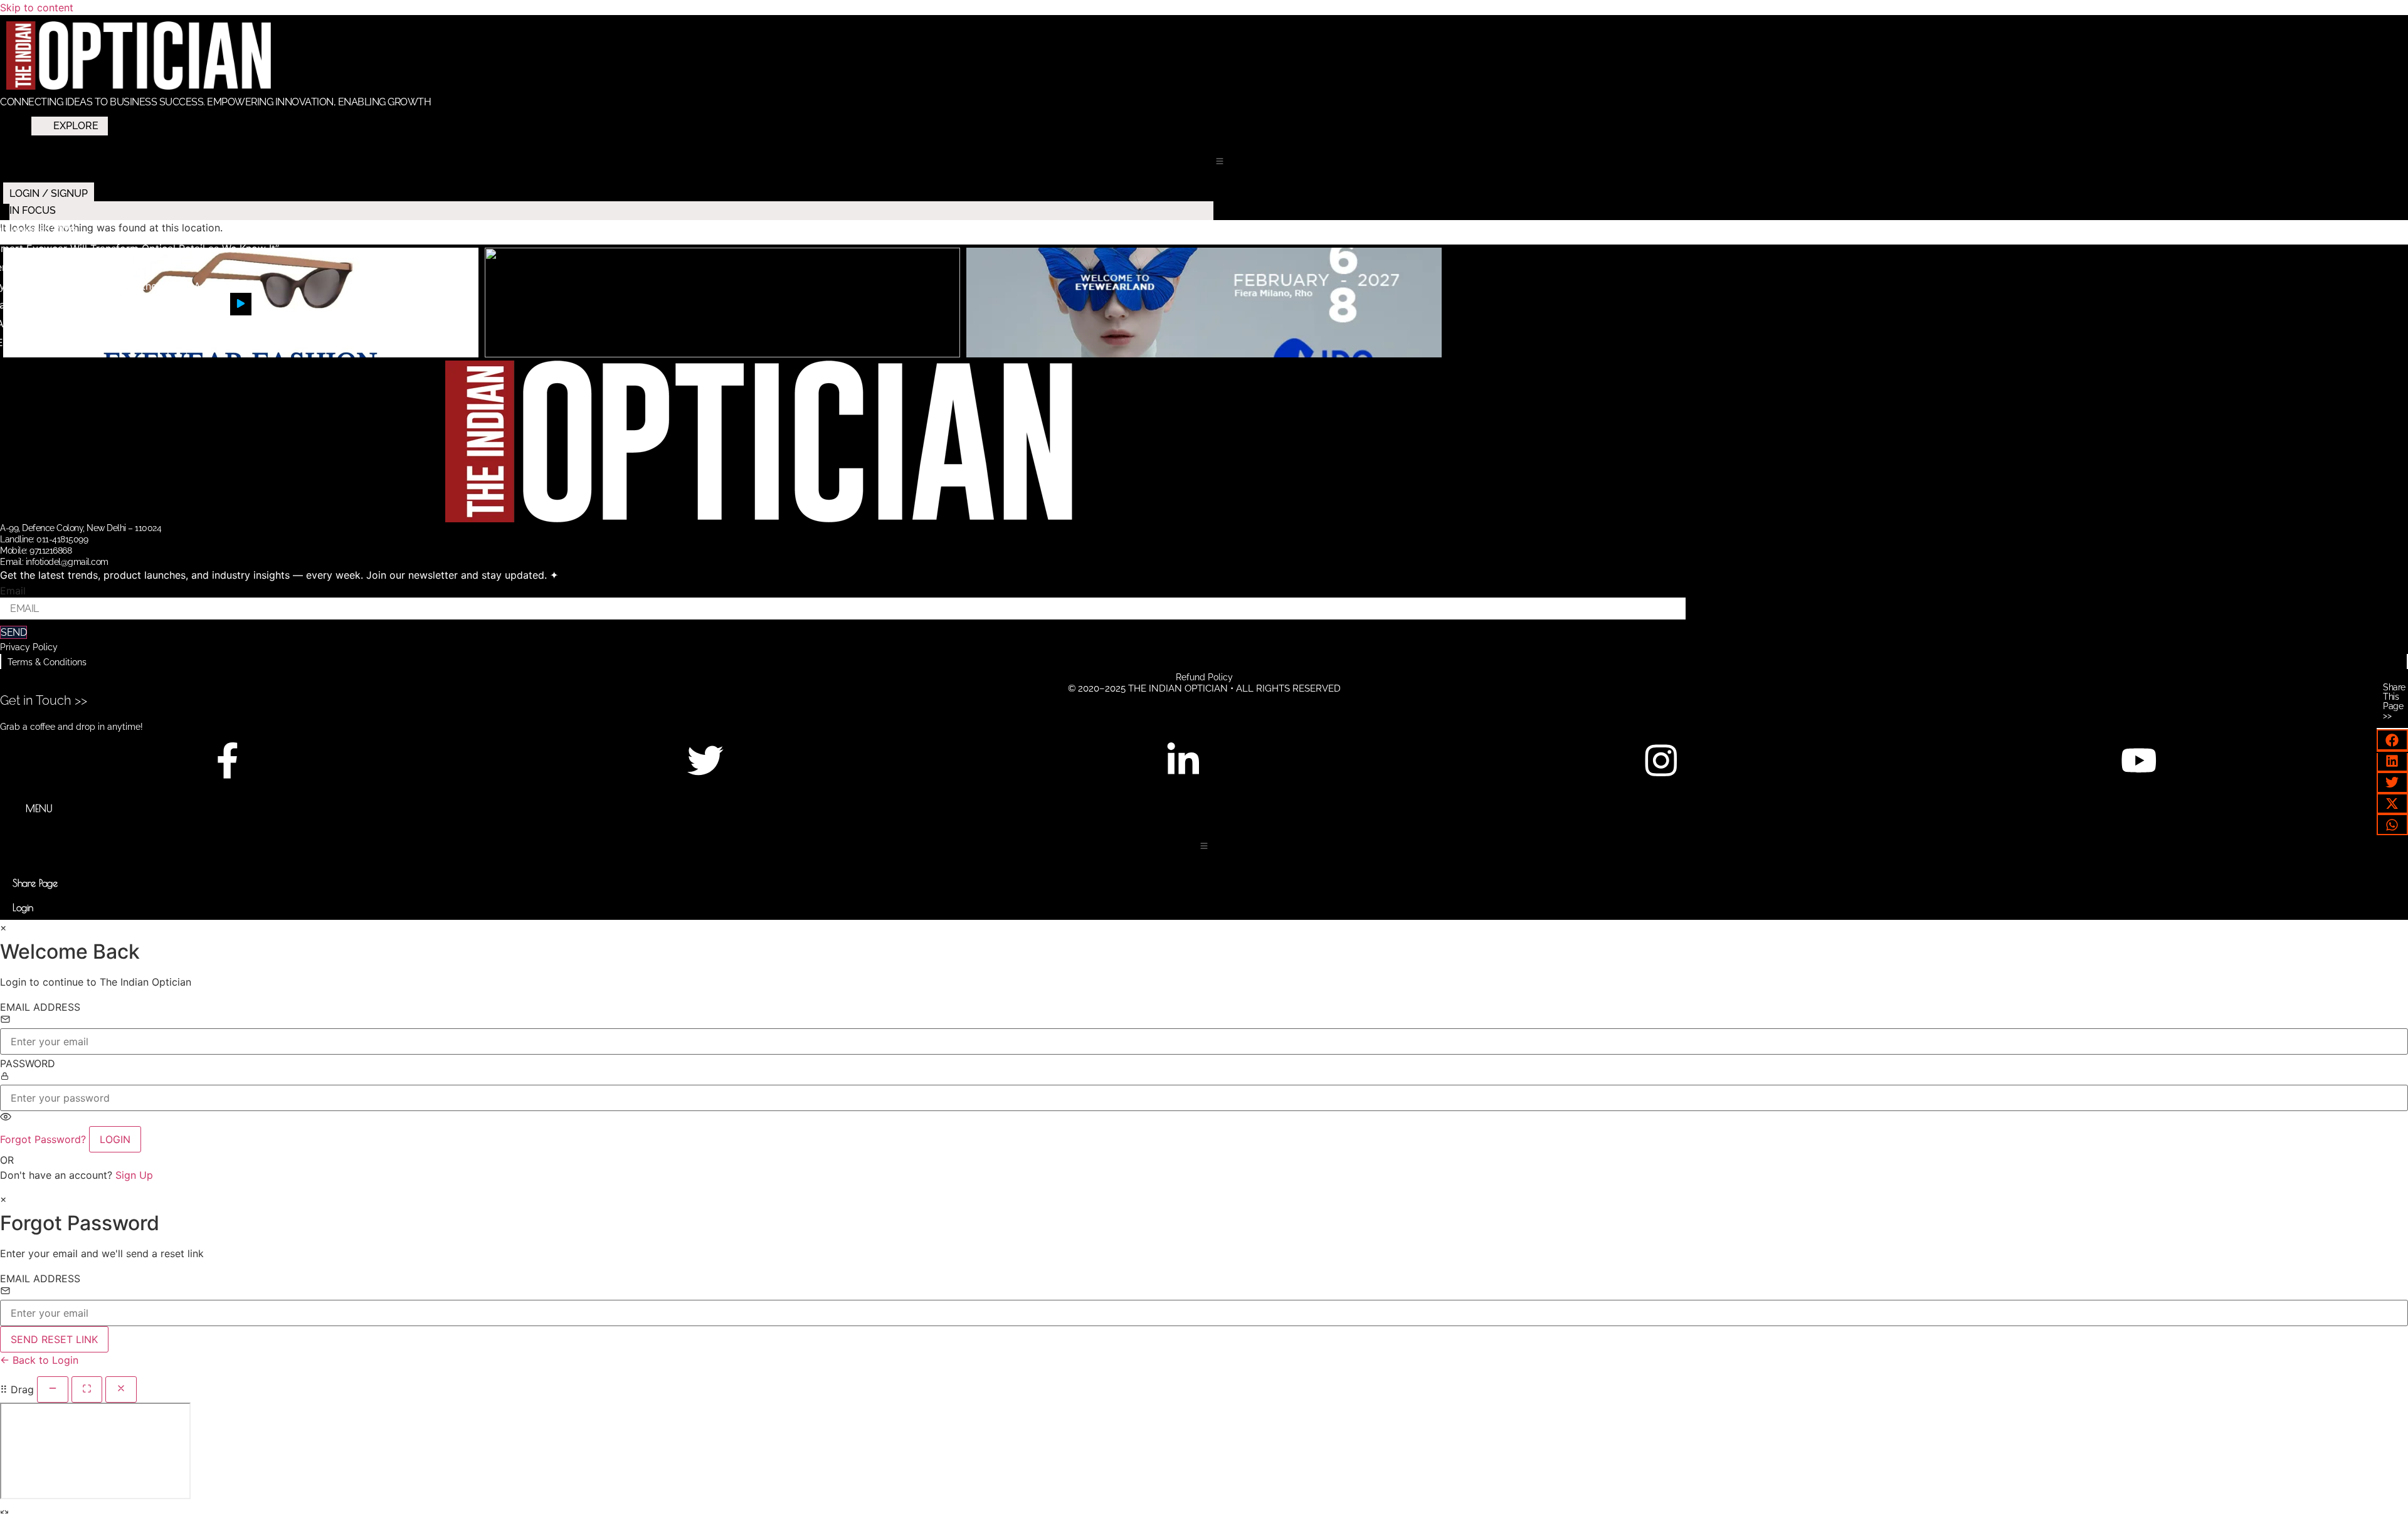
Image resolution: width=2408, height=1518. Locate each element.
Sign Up (134, 1175)
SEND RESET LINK (54, 1339)
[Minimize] (53, 1389)
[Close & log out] (121, 1389)
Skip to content (37, 8)
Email (13, 591)
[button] (1220, 161)
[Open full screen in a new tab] (87, 1389)
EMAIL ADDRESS (40, 1007)
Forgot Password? (43, 1139)
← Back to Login (39, 1360)
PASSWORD (28, 1063)
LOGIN (115, 1139)
